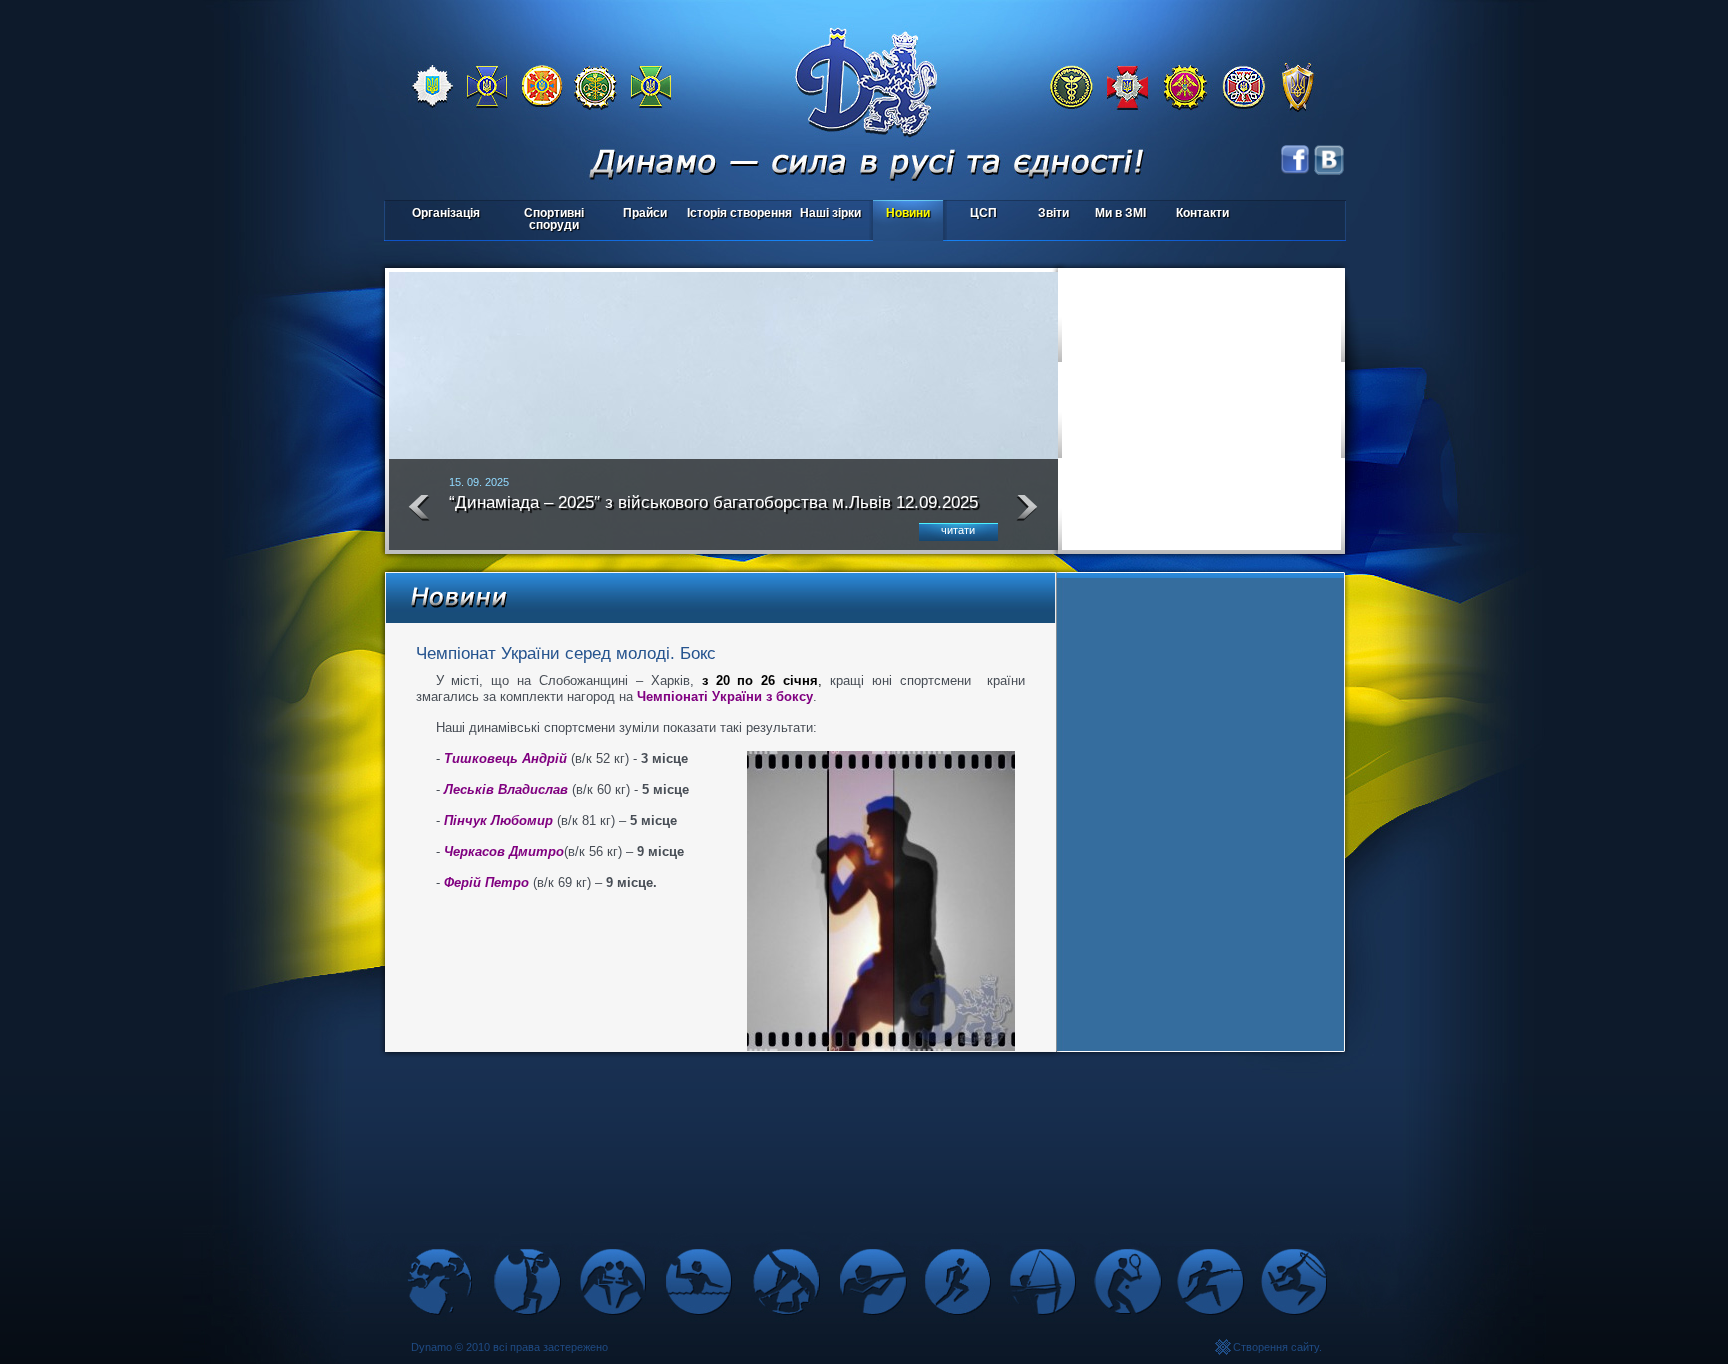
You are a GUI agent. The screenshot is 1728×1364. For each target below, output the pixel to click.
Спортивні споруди (554, 219)
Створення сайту (1276, 1347)
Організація (446, 213)
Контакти (1202, 213)
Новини (908, 213)
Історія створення (739, 213)
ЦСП (972, 214)
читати (958, 530)
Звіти (1053, 213)
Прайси (645, 213)
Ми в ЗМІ (1120, 213)
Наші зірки (827, 214)
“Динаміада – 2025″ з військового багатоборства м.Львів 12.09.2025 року (713, 511)
